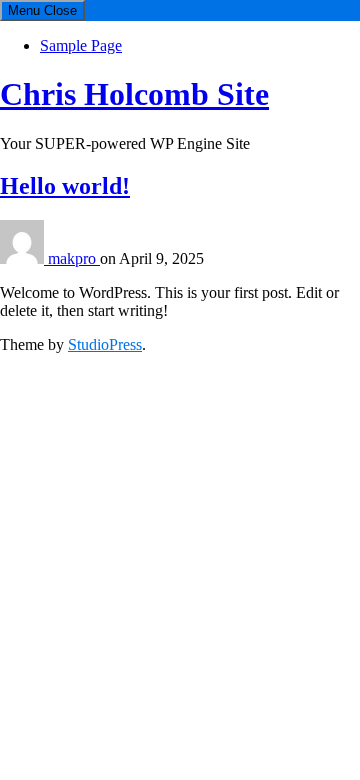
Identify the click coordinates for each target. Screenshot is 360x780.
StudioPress (105, 344)
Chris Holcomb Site (134, 94)
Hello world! (65, 186)
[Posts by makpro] (24, 258)
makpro (74, 258)
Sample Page (81, 45)
